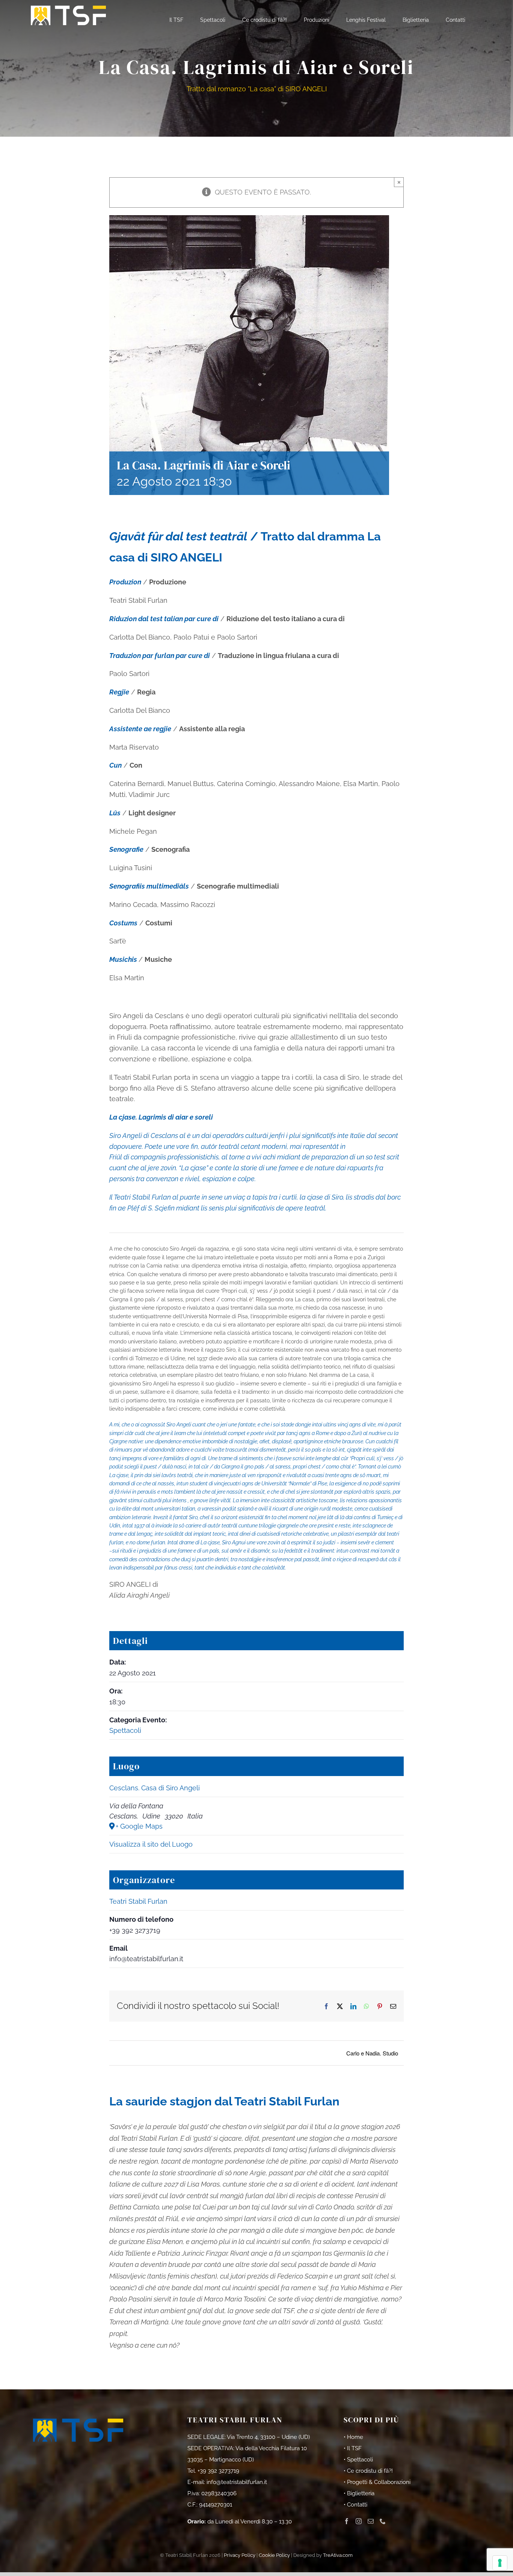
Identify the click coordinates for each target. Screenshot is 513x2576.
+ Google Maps (139, 1826)
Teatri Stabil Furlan (138, 1901)
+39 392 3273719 (218, 2471)
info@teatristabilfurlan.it (237, 2482)
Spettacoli (125, 1730)
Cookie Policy (274, 2555)
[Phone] (383, 2521)
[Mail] (371, 2521)
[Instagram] (359, 2521)
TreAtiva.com (338, 2555)
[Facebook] (347, 2521)
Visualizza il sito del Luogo (151, 1844)
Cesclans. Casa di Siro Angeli (155, 1788)
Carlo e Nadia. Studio (372, 2053)
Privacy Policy (240, 2555)
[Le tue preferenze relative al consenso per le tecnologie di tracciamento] (500, 2563)
